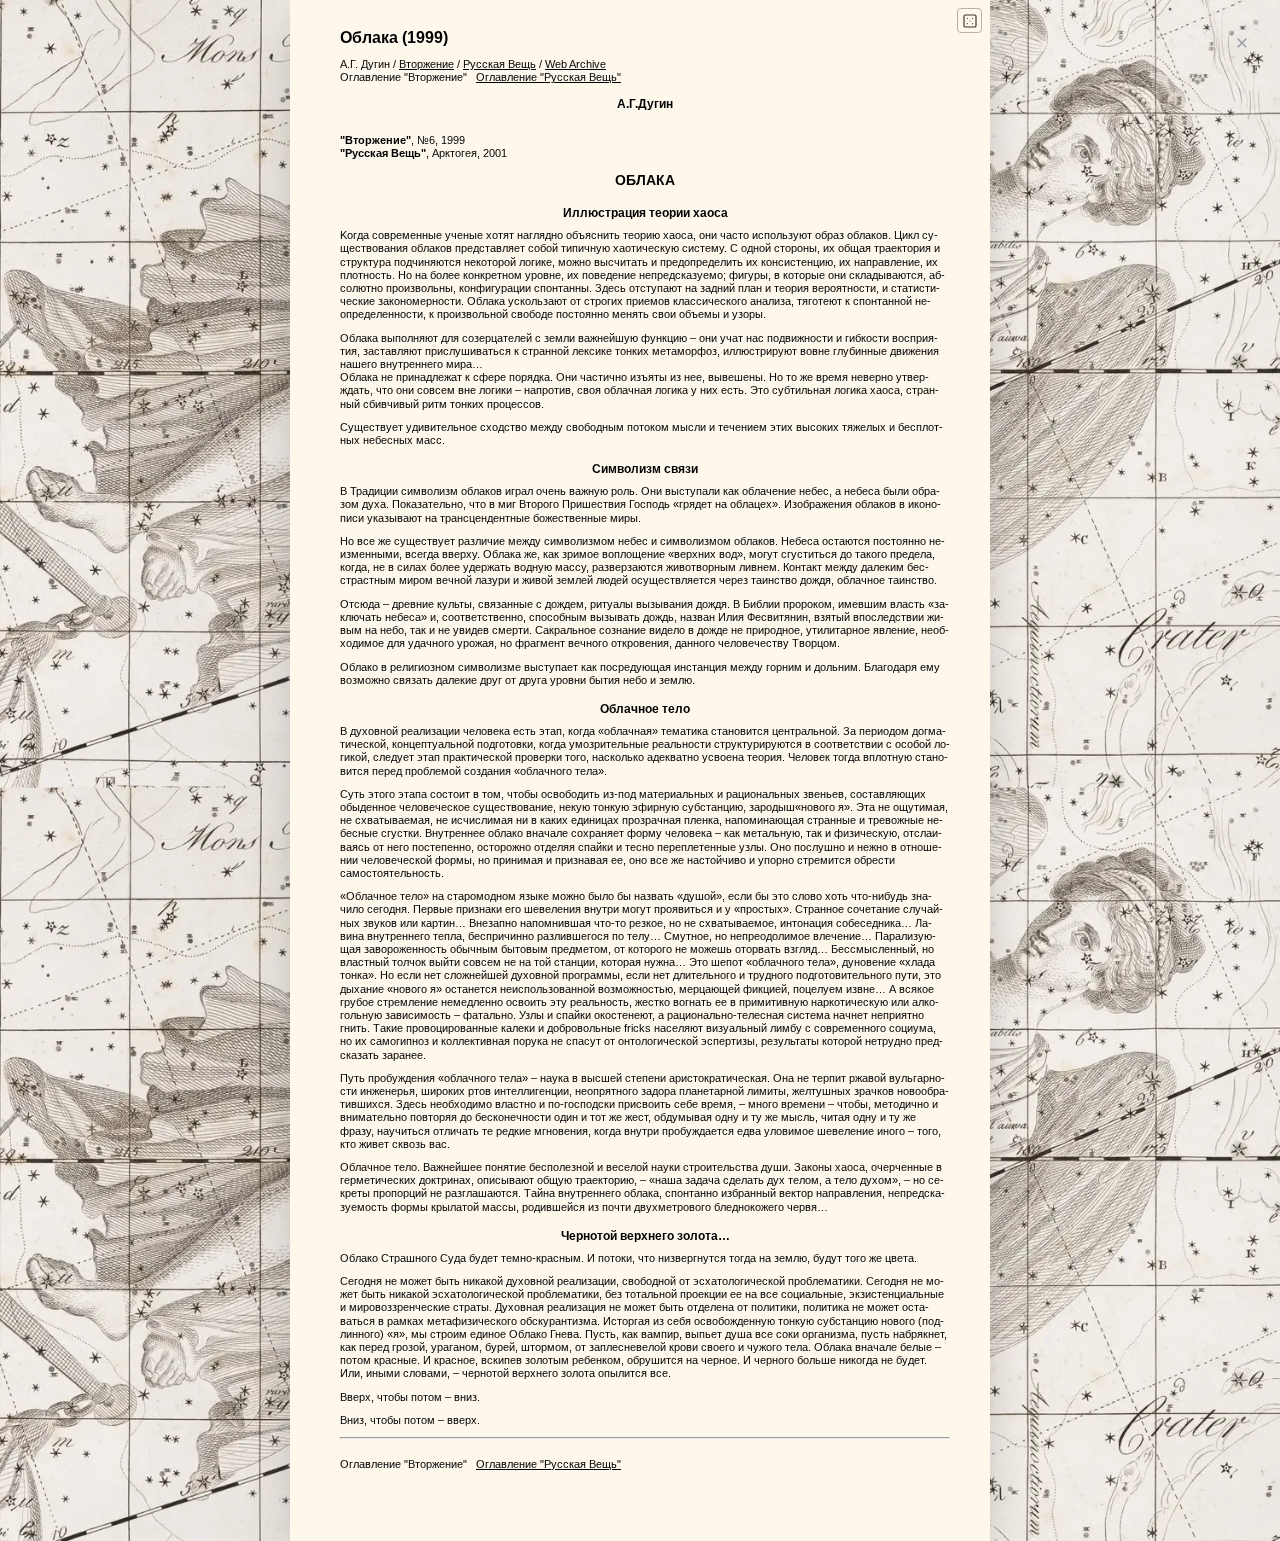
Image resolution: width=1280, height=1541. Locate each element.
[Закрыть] (1241, 43)
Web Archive (575, 64)
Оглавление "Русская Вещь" (548, 77)
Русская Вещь (499, 64)
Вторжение (426, 64)
